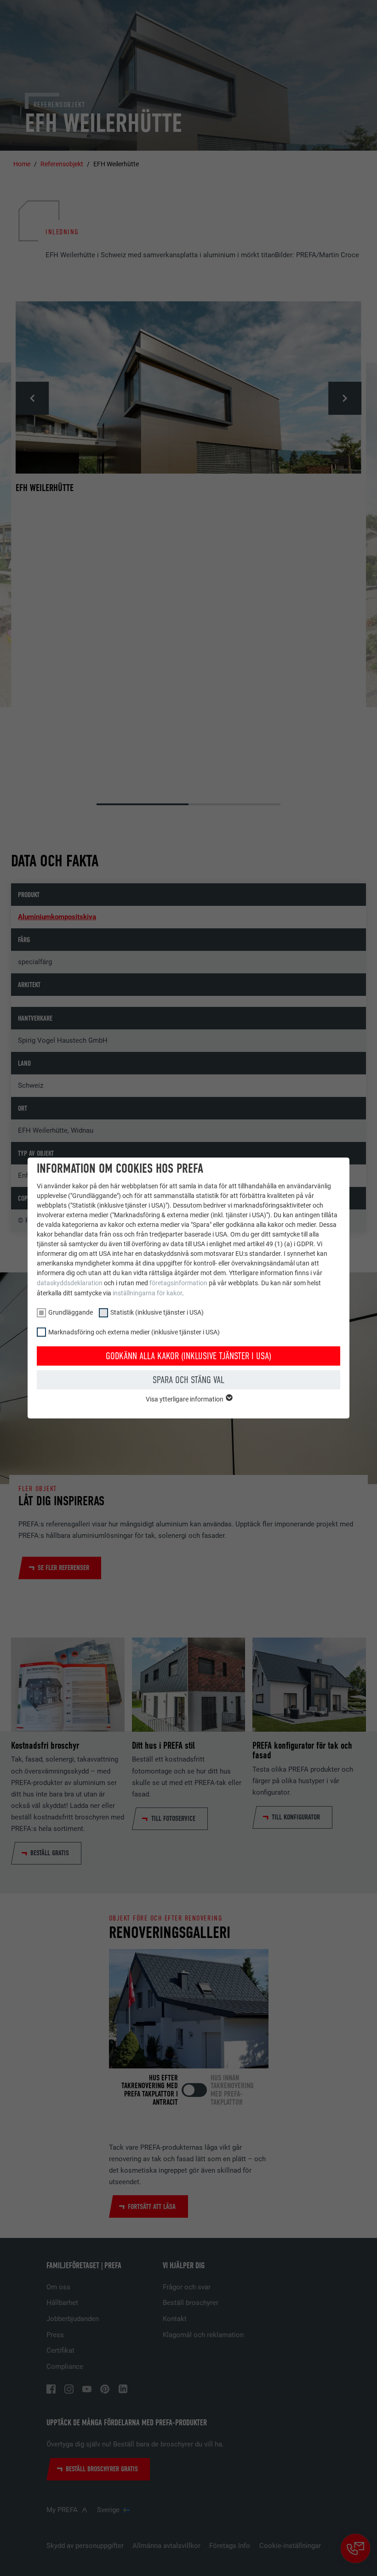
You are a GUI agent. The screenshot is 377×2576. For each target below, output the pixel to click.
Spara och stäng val (188, 1380)
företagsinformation (178, 1283)
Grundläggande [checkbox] (71, 1312)
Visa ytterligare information (185, 1399)
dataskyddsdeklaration (70, 1283)
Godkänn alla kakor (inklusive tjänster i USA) (188, 1356)
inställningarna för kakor (147, 1293)
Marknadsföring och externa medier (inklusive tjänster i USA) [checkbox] (134, 1332)
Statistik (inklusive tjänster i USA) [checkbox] (157, 1312)
